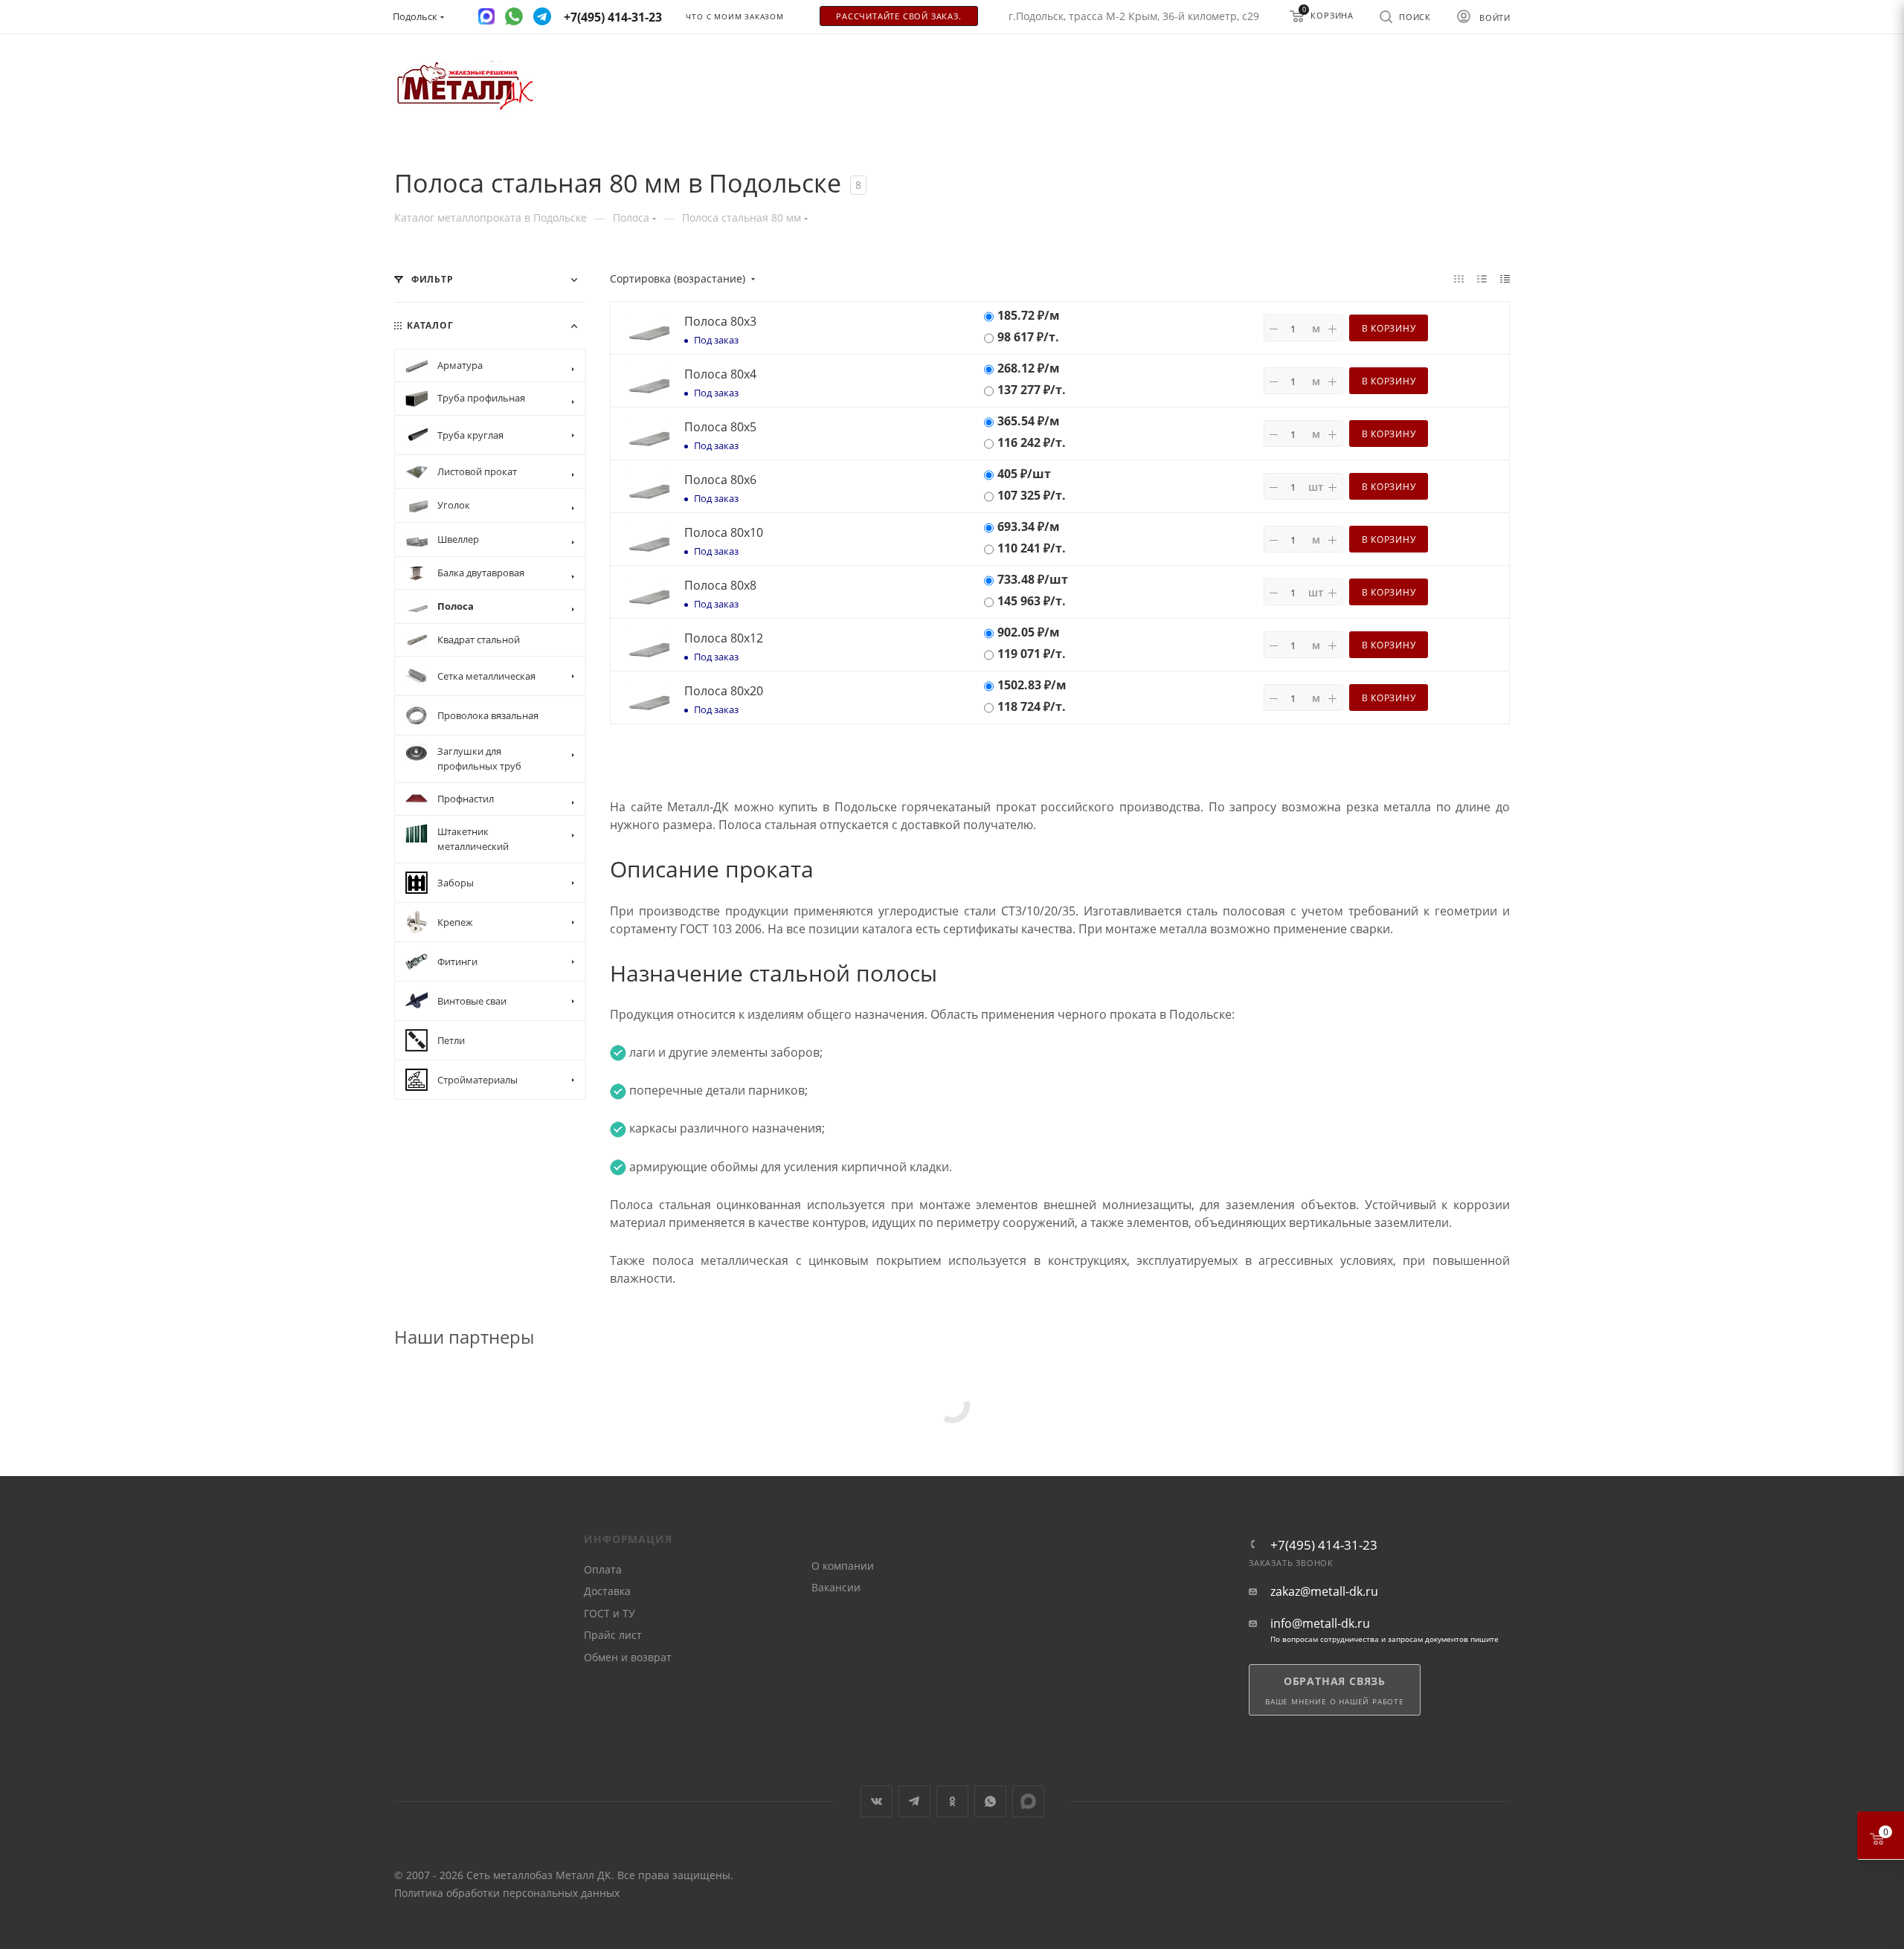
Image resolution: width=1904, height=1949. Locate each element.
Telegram (914, 1801)
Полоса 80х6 (720, 480)
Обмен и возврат (628, 1657)
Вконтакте (877, 1801)
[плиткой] (1459, 278)
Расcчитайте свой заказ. (898, 16)
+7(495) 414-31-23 (1324, 1545)
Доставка (607, 1591)
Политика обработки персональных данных (507, 1893)
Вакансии (836, 1587)
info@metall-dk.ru (1320, 1624)
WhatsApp (990, 1801)
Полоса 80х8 (720, 585)
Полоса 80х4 (720, 374)
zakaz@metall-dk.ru (1324, 1592)
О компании (843, 1566)
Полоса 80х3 (720, 321)
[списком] (1482, 278)
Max (1028, 1801)
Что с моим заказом (734, 17)
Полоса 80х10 (724, 532)
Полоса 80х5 (720, 427)
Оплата (603, 1569)
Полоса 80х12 (724, 638)
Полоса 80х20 (724, 691)
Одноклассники (952, 1801)
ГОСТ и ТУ (610, 1613)
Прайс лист (613, 1635)
